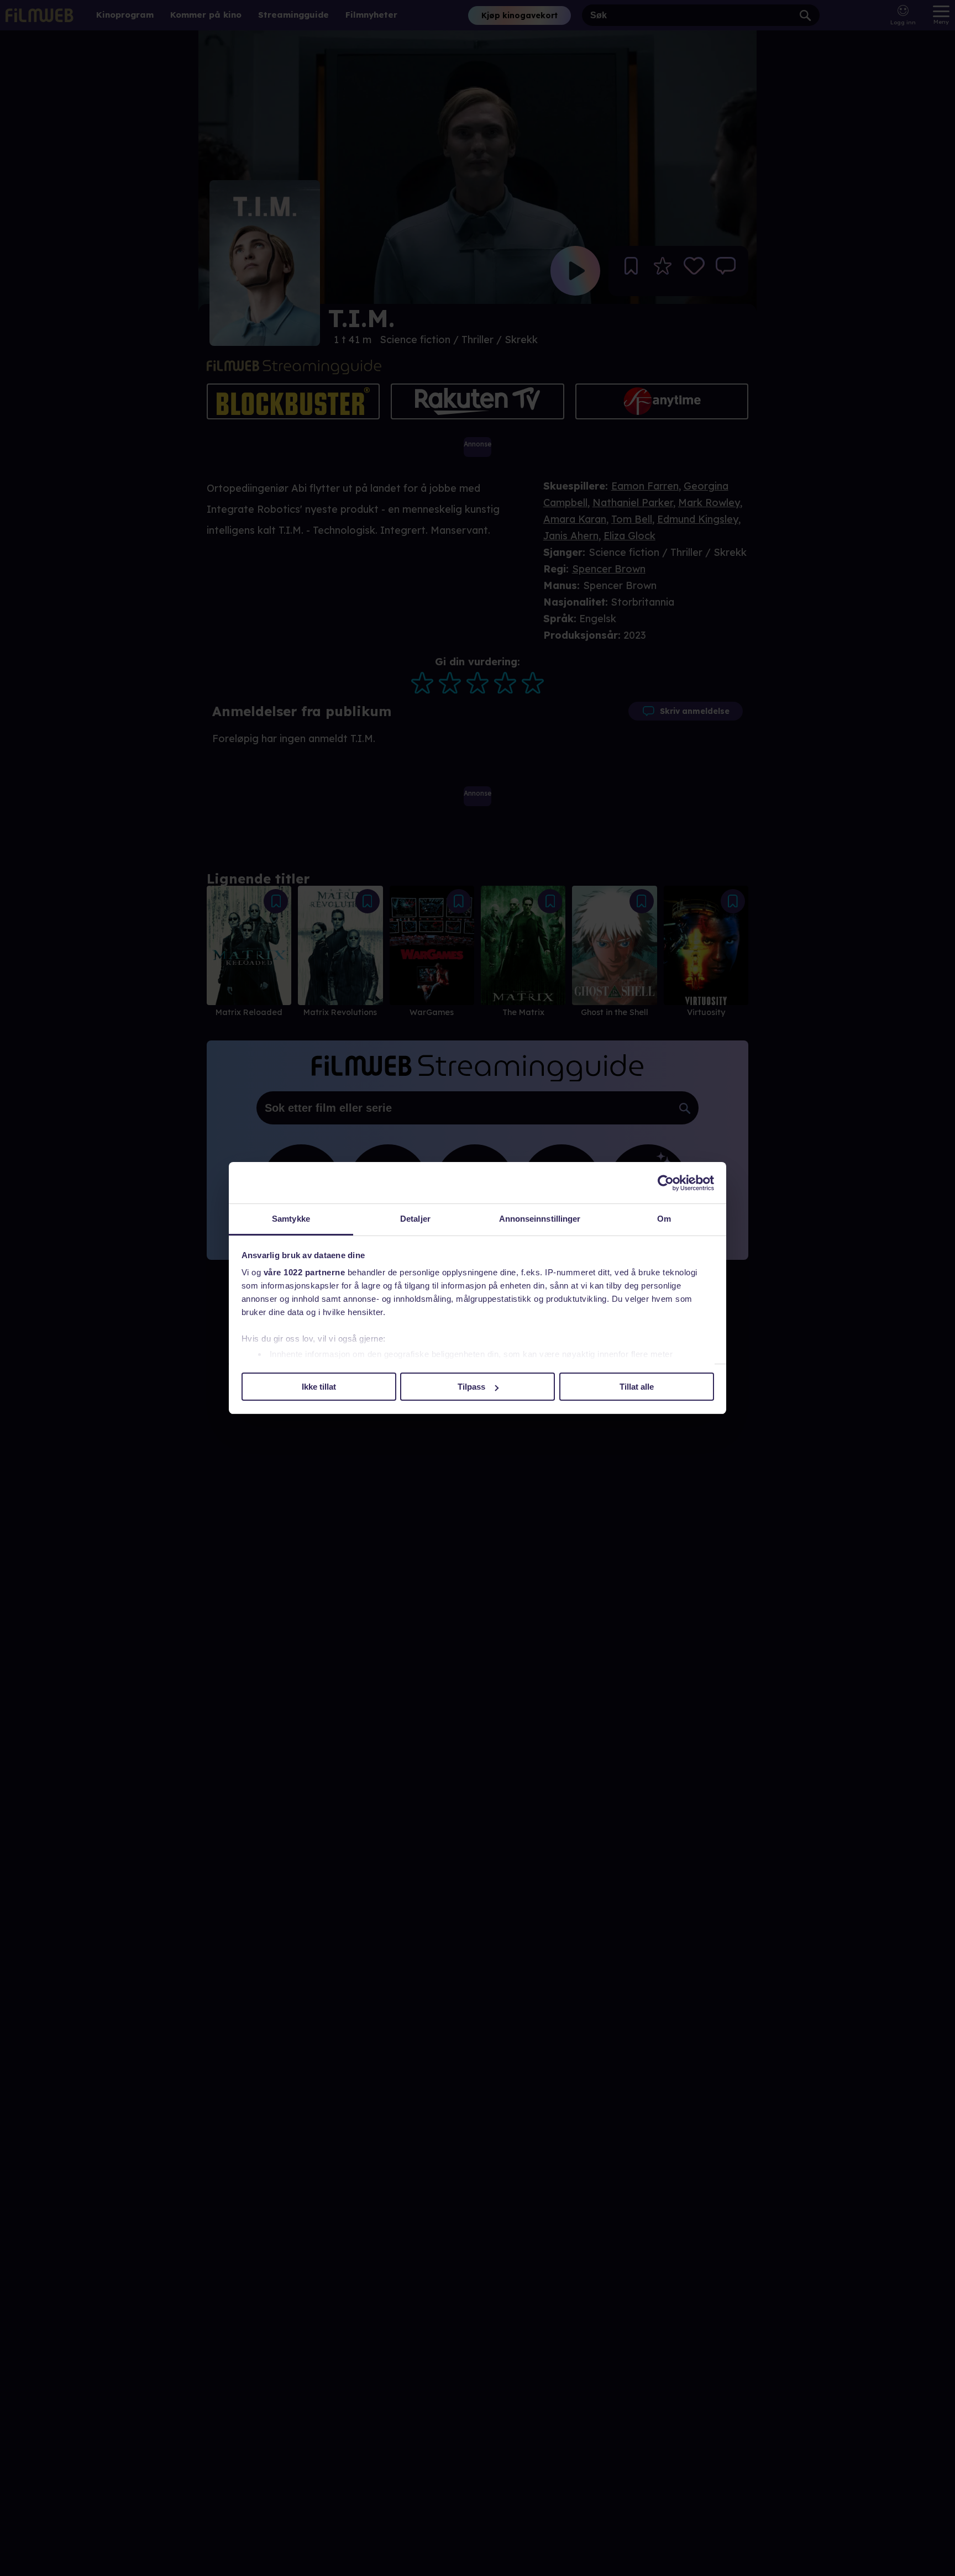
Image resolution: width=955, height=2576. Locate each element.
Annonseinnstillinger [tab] (540, 1219)
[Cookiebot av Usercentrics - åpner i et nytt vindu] (666, 1183)
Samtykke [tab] (291, 1219)
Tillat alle (637, 1387)
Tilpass (471, 1387)
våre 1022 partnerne (305, 1272)
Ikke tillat (319, 1387)
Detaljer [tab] (415, 1219)
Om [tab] (664, 1219)
